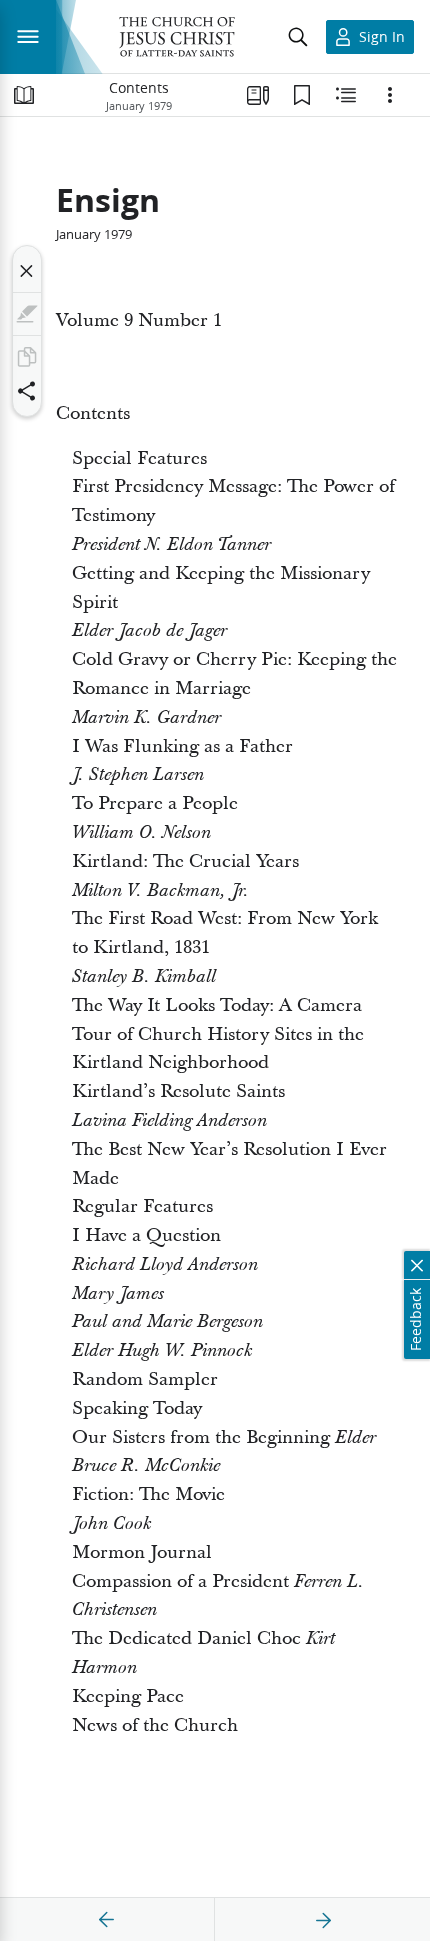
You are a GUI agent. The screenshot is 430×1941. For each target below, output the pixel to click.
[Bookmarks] (302, 95)
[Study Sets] (258, 95)
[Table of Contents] (24, 95)
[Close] (27, 271)
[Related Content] (346, 95)
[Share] (27, 391)
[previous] (107, 1920)
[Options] (390, 95)
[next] (323, 1920)
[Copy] (27, 357)
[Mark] (27, 314)
